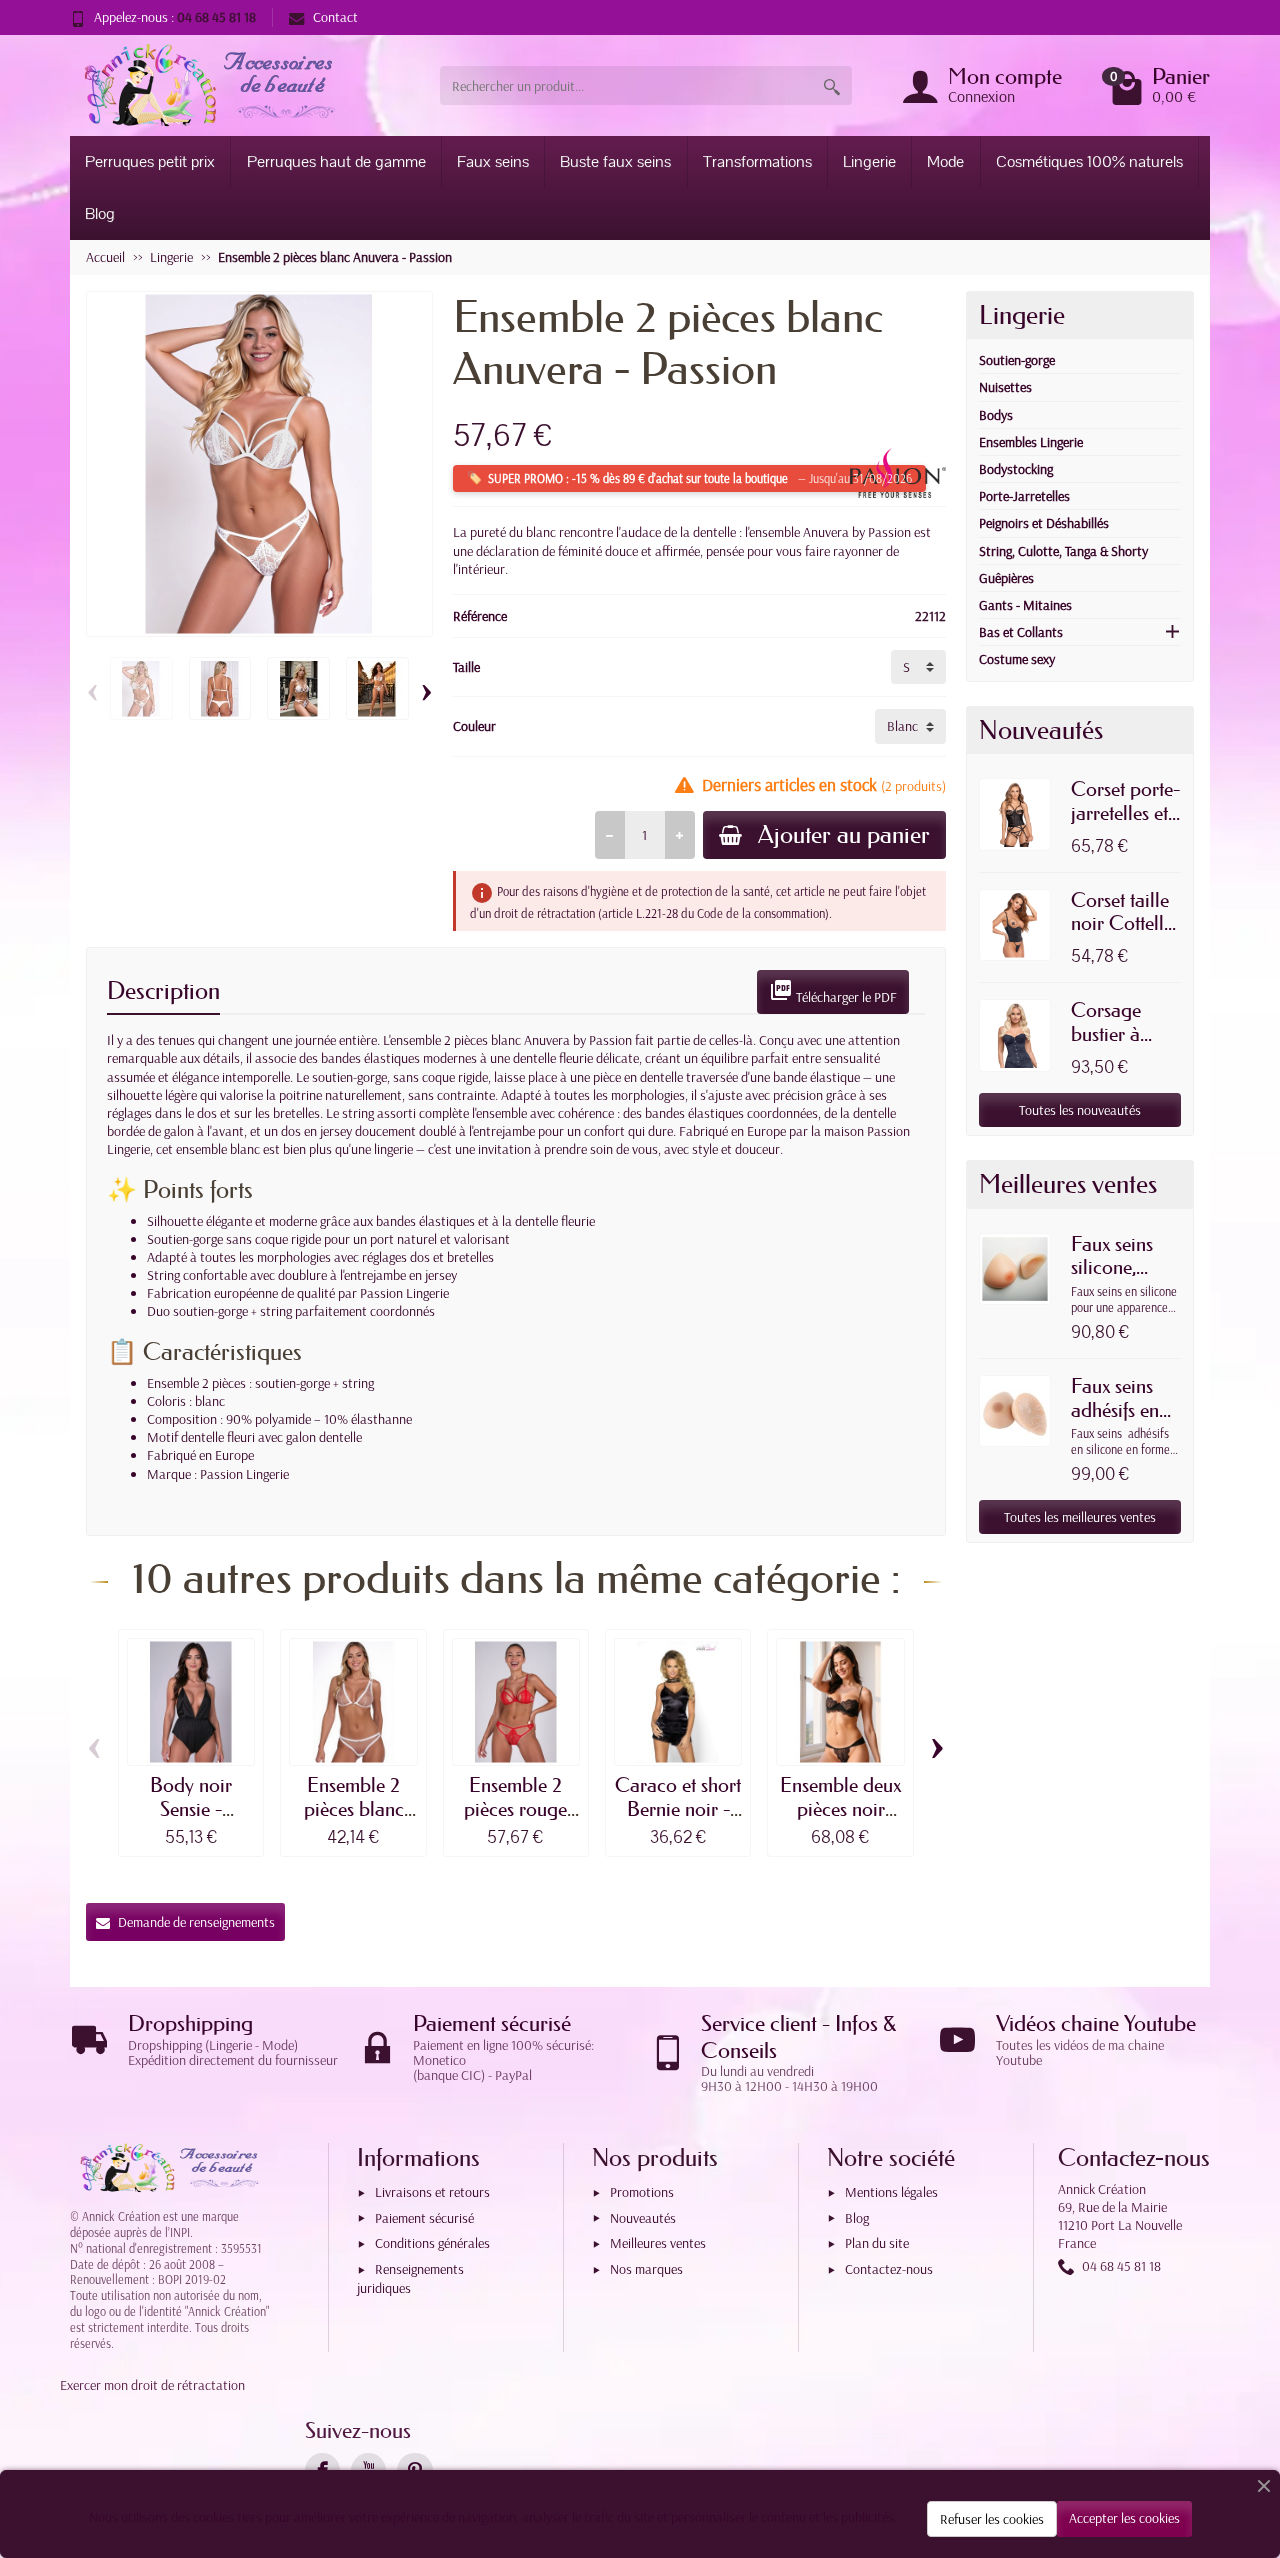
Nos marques (646, 2269)
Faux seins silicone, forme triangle (1112, 1279)
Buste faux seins (615, 162)
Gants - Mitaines (1025, 605)
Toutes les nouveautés (1080, 1110)
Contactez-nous (889, 2269)
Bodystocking (1016, 469)
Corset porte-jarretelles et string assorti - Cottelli (1125, 824)
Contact (335, 17)
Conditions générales (432, 2243)
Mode (945, 162)
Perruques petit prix (150, 162)
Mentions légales (891, 2192)
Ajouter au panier (844, 834)
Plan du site (877, 2243)
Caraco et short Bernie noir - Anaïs (678, 1809)
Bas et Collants (1021, 632)
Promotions (642, 2192)
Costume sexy (1017, 659)
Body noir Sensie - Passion (191, 1809)
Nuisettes (1005, 387)
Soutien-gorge (1017, 360)
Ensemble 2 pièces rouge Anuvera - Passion (515, 1820)
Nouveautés (643, 2218)
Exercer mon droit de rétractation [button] (152, 2385)
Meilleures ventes (658, 2243)
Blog (100, 214)
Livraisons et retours (432, 2192)
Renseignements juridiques (410, 2278)
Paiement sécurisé (424, 2218)
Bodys (996, 415)
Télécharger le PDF (833, 992)
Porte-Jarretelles (1024, 496)
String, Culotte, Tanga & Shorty (1063, 551)
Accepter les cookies (1124, 2518)
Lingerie (869, 162)
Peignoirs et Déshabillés (1044, 523)
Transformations (757, 162)
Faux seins (493, 162)
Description (163, 990)
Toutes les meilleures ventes (1080, 1517)
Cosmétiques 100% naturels (1089, 162)
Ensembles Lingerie (1031, 442)
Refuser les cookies (992, 2519)
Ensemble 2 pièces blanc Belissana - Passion (354, 1820)
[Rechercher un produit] (832, 85)
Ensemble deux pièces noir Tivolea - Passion (840, 1820)
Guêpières (1006, 578)
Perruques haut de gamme (336, 162)
